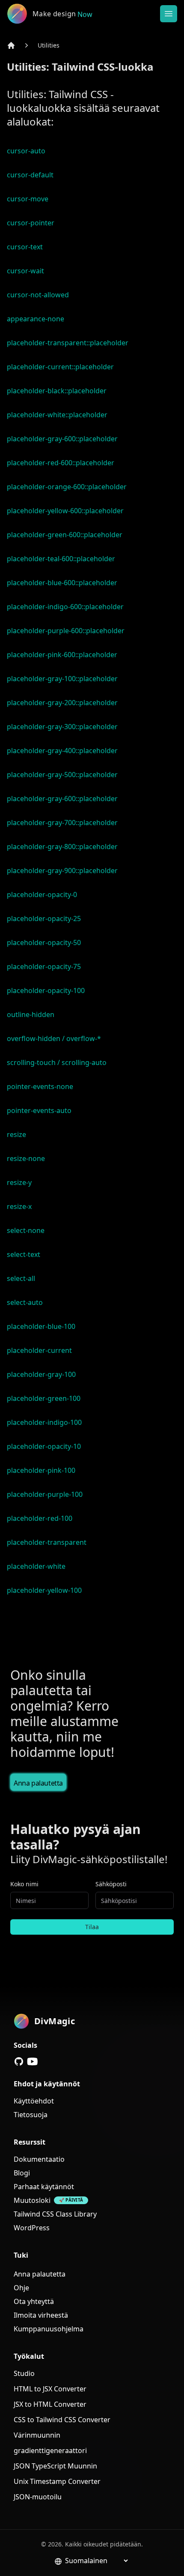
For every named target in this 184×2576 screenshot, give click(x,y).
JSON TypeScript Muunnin (55, 2466)
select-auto (25, 1302)
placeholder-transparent (47, 1542)
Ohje (21, 2288)
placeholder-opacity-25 (44, 919)
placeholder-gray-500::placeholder (62, 775)
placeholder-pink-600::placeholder (62, 655)
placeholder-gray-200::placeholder (62, 703)
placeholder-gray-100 (41, 1374)
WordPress (32, 2228)
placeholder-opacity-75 (44, 966)
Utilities (49, 45)
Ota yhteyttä (34, 2301)
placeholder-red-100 (40, 1518)
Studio (24, 2373)
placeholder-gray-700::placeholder (62, 823)
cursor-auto (26, 151)
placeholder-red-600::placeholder (61, 463)
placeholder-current (39, 1350)
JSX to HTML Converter (50, 2404)
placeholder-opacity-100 (46, 990)
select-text (24, 1254)
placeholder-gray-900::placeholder (62, 871)
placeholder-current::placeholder (60, 367)
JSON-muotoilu (38, 2497)
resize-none (26, 1158)
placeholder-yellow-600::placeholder (65, 511)
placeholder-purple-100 (45, 1494)
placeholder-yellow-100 (44, 1590)
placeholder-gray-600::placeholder (62, 439)
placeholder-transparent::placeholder (68, 343)
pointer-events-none (40, 1086)
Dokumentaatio (39, 2159)
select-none (26, 1230)
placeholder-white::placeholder (57, 415)
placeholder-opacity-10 (44, 1446)
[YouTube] (33, 2061)
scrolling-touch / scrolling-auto (57, 1062)
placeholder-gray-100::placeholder (62, 679)
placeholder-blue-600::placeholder (62, 583)
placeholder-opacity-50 (44, 942)
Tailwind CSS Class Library (55, 2214)
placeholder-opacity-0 (42, 895)
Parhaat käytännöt (44, 2187)
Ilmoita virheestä (41, 2315)
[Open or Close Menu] (169, 14)
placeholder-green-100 (44, 1398)
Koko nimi (24, 1884)
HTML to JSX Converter (50, 2389)
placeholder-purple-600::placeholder (66, 631)
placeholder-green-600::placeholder (65, 535)
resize (16, 1134)
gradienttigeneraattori (50, 2450)
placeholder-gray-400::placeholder (62, 751)
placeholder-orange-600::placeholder (67, 487)
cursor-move (28, 199)
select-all (21, 1278)
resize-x (19, 1206)
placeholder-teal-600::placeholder (61, 559)
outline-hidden (31, 1014)
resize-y (19, 1182)
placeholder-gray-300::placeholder (62, 727)
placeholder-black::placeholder (57, 391)
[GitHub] (19, 2061)
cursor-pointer (31, 223)
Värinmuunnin (37, 2435)
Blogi (22, 2173)
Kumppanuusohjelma (49, 2329)
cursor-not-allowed (38, 295)
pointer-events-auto (39, 1110)
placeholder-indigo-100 (44, 1422)
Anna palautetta (38, 1783)
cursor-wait (25, 271)
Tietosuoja (31, 2115)
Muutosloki (32, 2200)
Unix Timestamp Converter (57, 2481)
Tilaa (92, 1927)
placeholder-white (36, 1566)
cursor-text (25, 247)
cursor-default (30, 175)
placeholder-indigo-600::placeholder (65, 607)
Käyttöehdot (34, 2101)
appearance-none (36, 319)
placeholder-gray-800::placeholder (62, 847)
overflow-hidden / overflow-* (54, 1038)
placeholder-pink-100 (41, 1470)
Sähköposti (111, 1884)
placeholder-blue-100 (41, 1326)
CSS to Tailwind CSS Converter (62, 2420)
